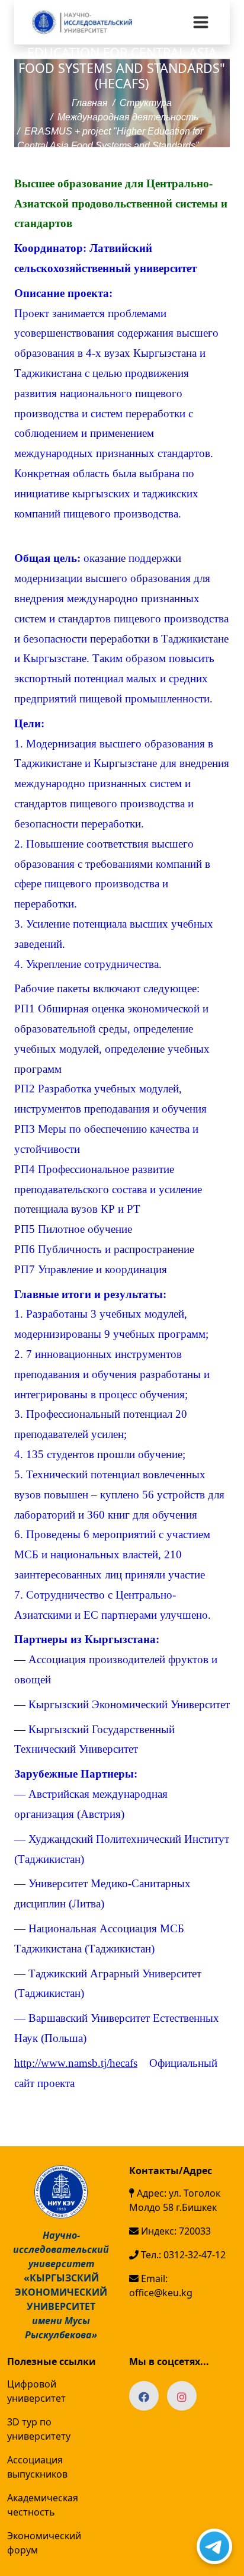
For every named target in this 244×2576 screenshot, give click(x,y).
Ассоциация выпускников (37, 2467)
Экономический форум (44, 2543)
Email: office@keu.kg (161, 2286)
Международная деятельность (128, 117)
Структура (146, 103)
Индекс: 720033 (175, 2231)
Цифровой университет (36, 2391)
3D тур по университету (39, 2429)
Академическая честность (43, 2505)
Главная (90, 103)
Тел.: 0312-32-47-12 (182, 2255)
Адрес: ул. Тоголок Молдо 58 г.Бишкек (175, 2200)
